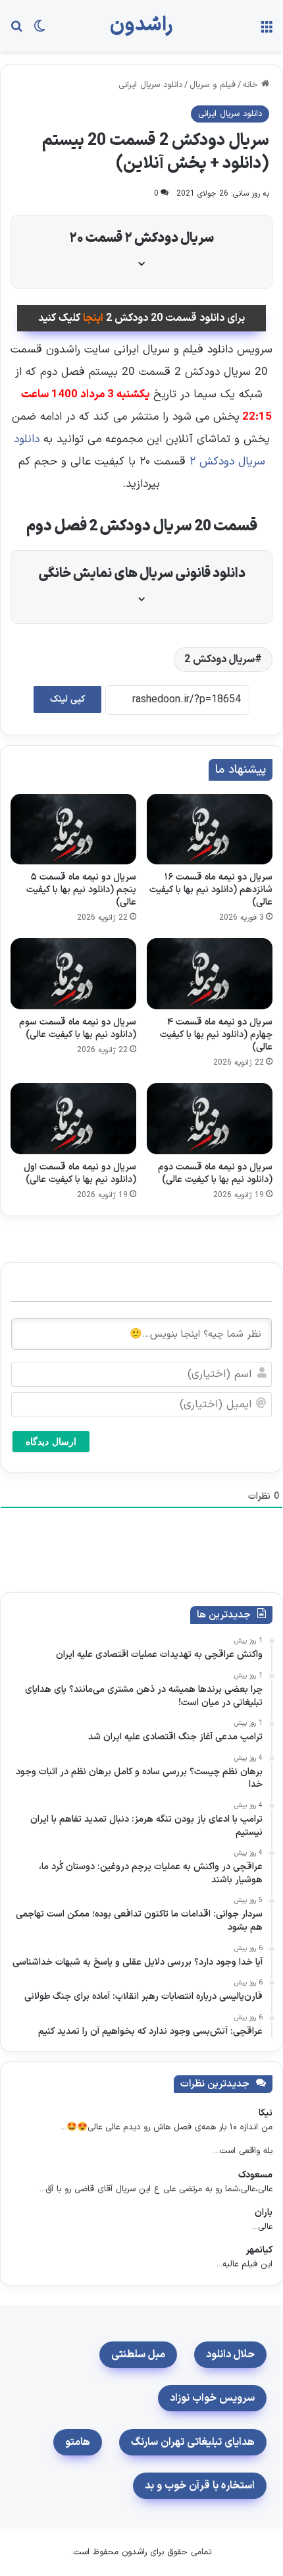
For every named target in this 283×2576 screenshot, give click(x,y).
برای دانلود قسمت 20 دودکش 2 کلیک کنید (141, 318)
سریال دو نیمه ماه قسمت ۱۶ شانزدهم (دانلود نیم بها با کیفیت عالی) (211, 890)
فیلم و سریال (213, 85)
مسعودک (255, 2175)
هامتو (78, 2442)
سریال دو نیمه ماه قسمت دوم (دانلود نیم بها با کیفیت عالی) (215, 1173)
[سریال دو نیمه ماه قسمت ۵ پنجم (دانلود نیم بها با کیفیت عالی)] (73, 829)
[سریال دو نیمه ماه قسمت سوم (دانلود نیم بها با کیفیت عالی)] (73, 974)
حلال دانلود (230, 2355)
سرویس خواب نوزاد (212, 2398)
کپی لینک (67, 699)
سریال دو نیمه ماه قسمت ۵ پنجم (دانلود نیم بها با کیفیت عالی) (81, 890)
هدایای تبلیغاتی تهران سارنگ (193, 2442)
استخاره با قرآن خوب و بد (200, 2486)
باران (264, 2213)
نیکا (266, 2113)
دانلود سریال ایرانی (150, 85)
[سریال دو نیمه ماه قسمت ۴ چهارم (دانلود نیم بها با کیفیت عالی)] (210, 974)
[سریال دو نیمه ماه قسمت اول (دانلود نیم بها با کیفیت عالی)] (73, 1119)
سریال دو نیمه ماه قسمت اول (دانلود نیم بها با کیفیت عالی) (80, 1173)
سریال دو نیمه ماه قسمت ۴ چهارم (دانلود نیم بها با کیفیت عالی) (216, 1035)
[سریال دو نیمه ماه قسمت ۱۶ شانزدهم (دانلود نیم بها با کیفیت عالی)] (210, 829)
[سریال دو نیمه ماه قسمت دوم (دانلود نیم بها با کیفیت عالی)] (210, 1119)
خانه (252, 85)
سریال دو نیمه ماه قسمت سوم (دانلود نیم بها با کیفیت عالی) (78, 1028)
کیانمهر (259, 2250)
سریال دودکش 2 (219, 659)
